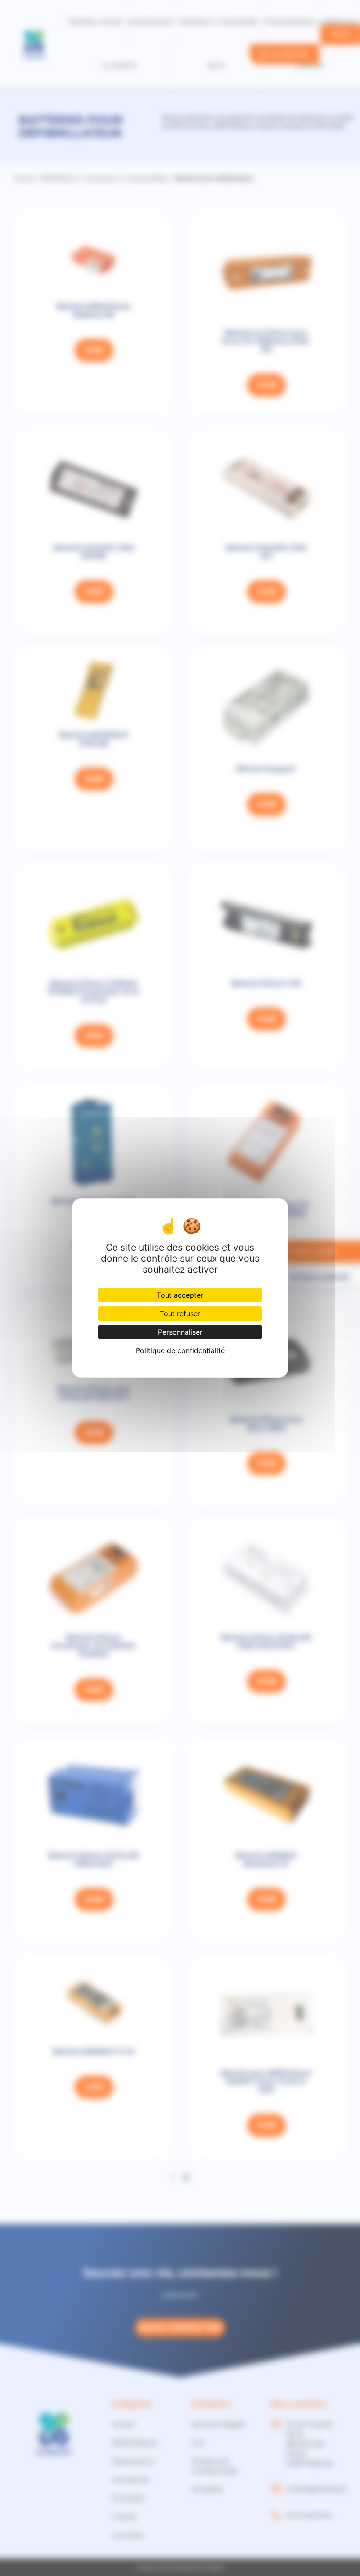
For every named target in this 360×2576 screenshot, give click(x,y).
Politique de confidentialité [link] (180, 1350)
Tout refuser (180, 1313)
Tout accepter (180, 1295)
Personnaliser (180, 1332)
